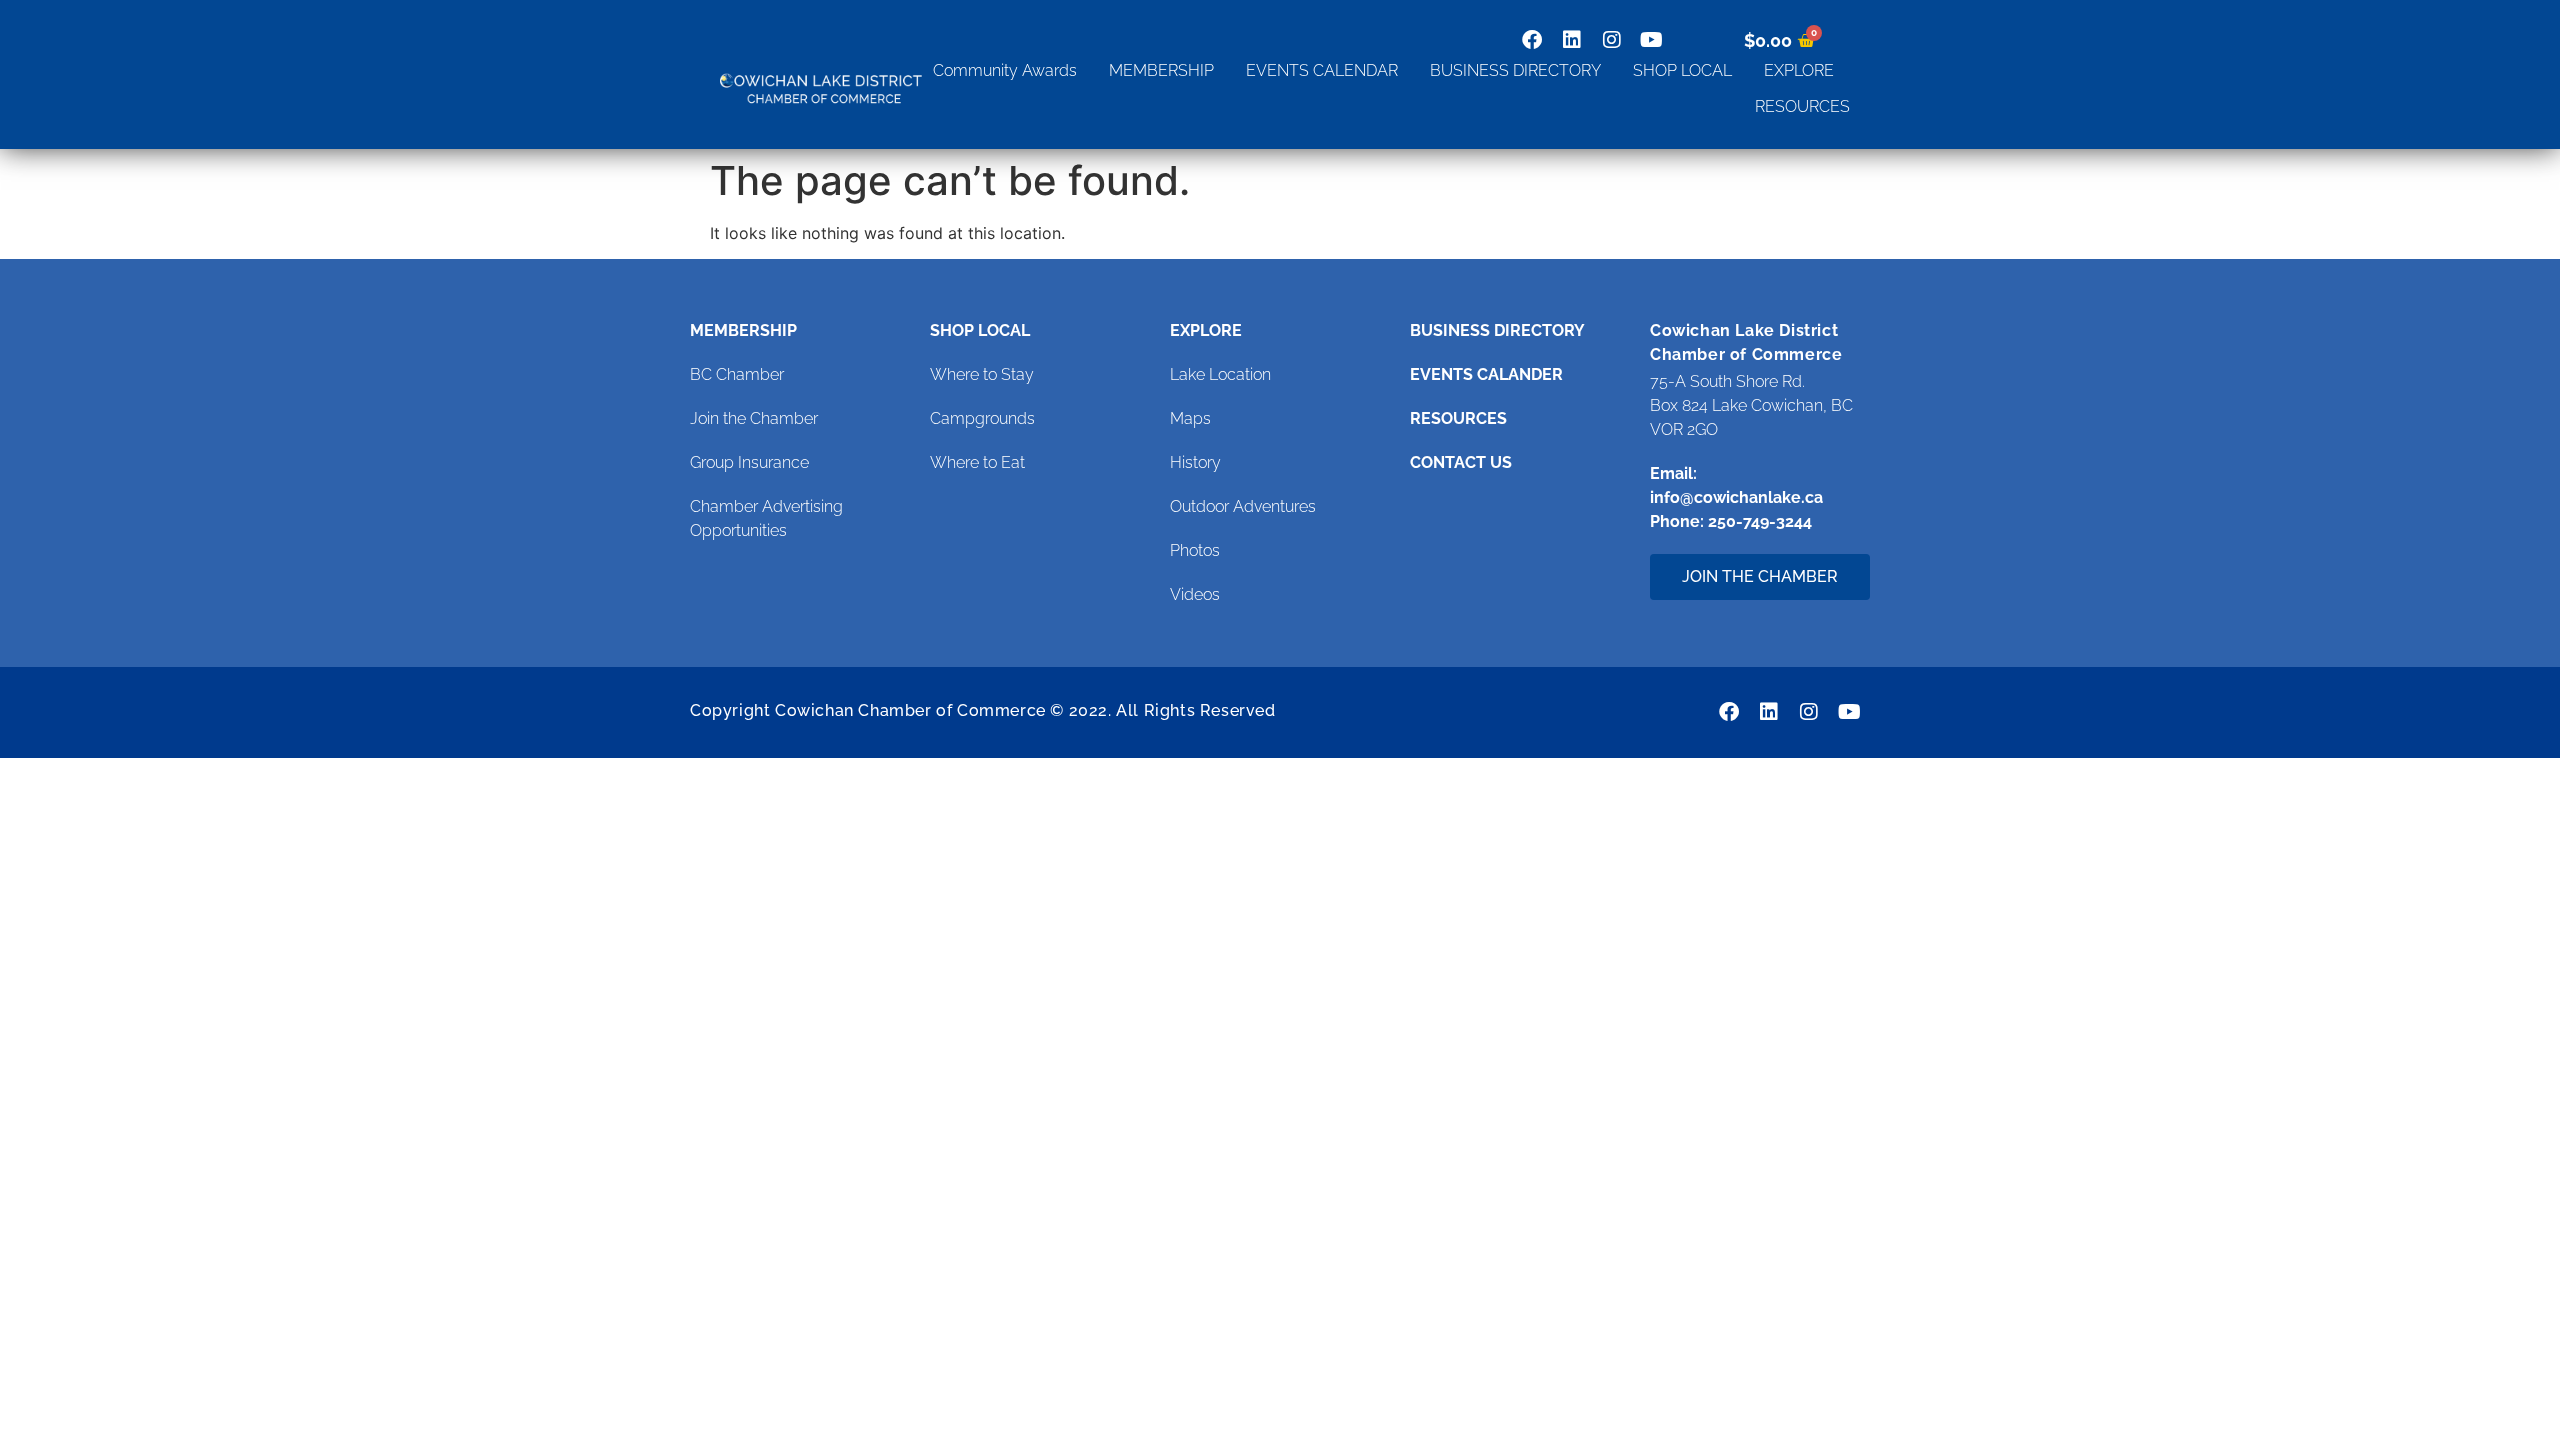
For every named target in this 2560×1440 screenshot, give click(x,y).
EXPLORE (1799, 70)
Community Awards (1005, 70)
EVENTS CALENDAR (1322, 70)
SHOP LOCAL (1682, 70)
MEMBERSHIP (1161, 70)
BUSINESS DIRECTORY (1515, 70)
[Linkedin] (1572, 40)
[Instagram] (1612, 40)
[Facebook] (1532, 40)
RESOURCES (1802, 106)
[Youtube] (1652, 40)
